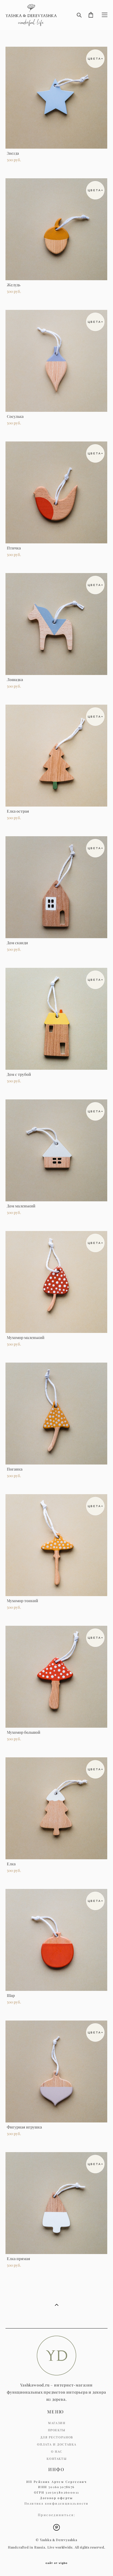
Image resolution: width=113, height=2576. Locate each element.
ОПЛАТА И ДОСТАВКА (57, 2444)
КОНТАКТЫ (57, 2459)
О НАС (57, 2452)
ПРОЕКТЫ (57, 2430)
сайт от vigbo (56, 2563)
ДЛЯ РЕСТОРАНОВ (57, 2437)
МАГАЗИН (57, 2423)
